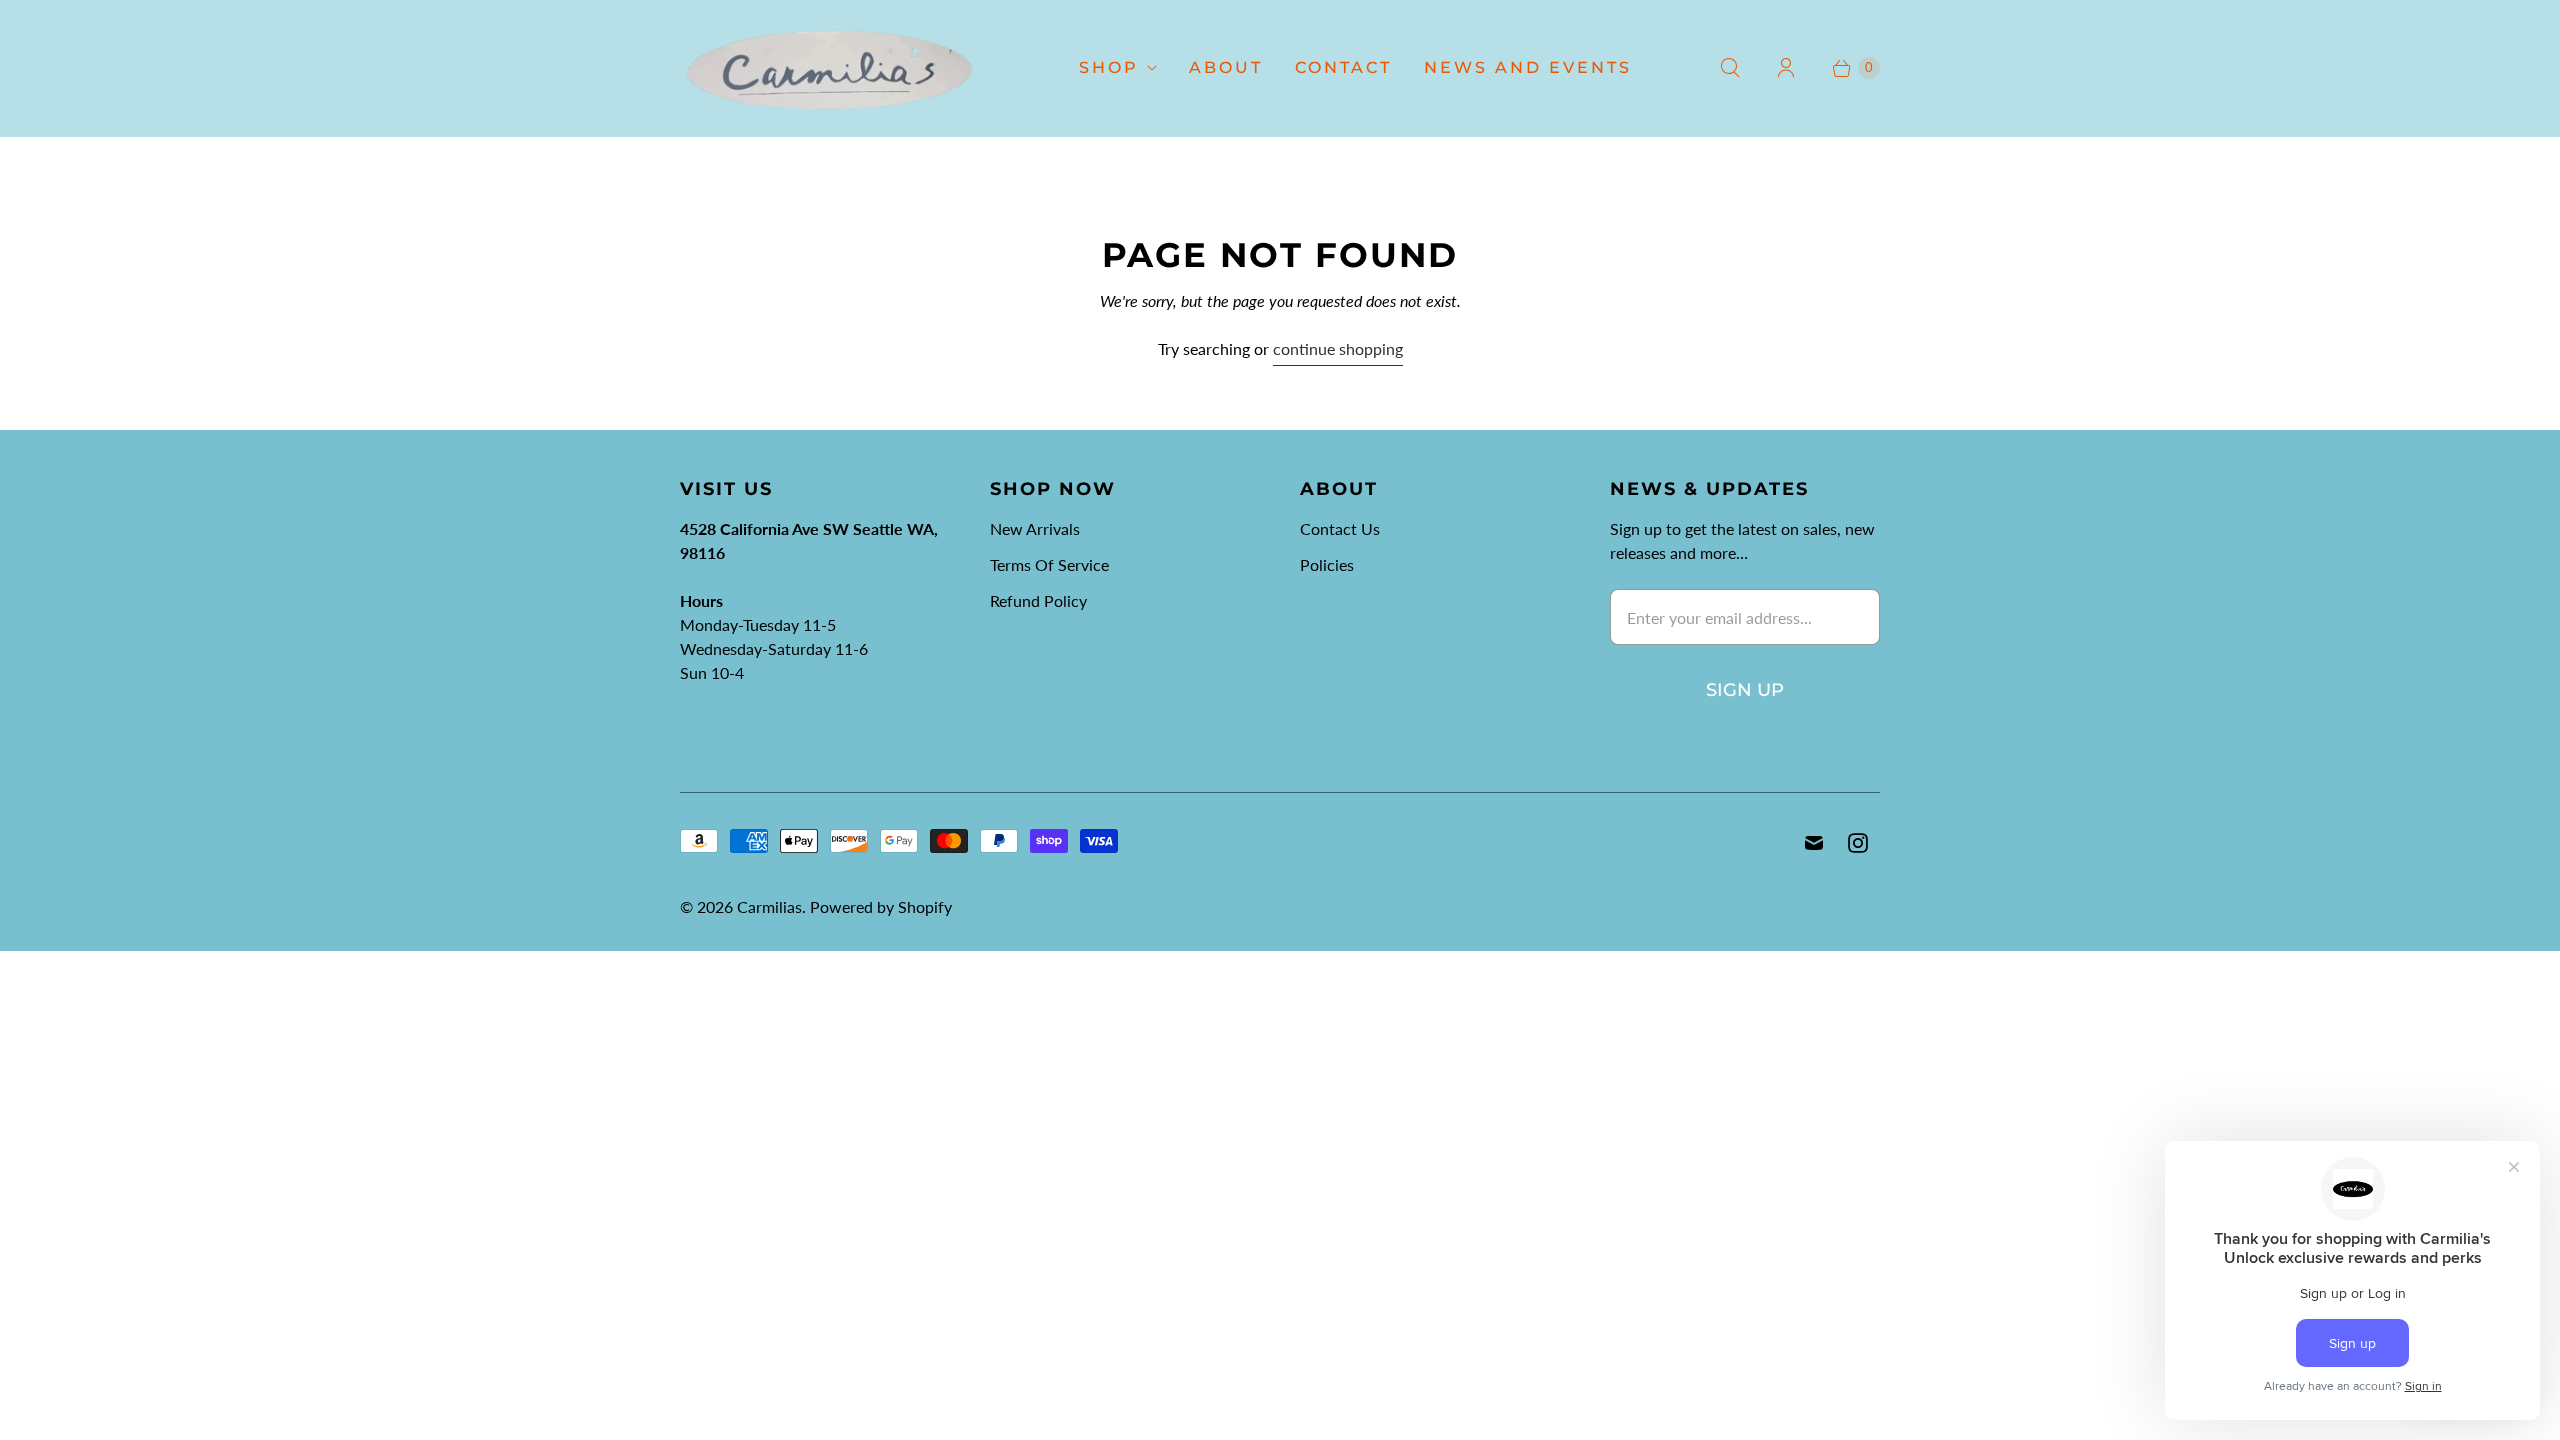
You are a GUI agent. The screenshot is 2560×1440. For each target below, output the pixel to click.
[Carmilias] (830, 68)
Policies (1327, 564)
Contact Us (1340, 528)
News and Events (1528, 67)
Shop (1109, 67)
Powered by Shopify (881, 906)
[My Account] (1786, 68)
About (1226, 67)
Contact (1343, 67)
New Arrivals (1035, 528)
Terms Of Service (1049, 564)
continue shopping (1338, 348)
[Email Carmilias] (1814, 843)
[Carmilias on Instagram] (1858, 843)
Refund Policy (1038, 600)
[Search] (1730, 68)
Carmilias (769, 906)
